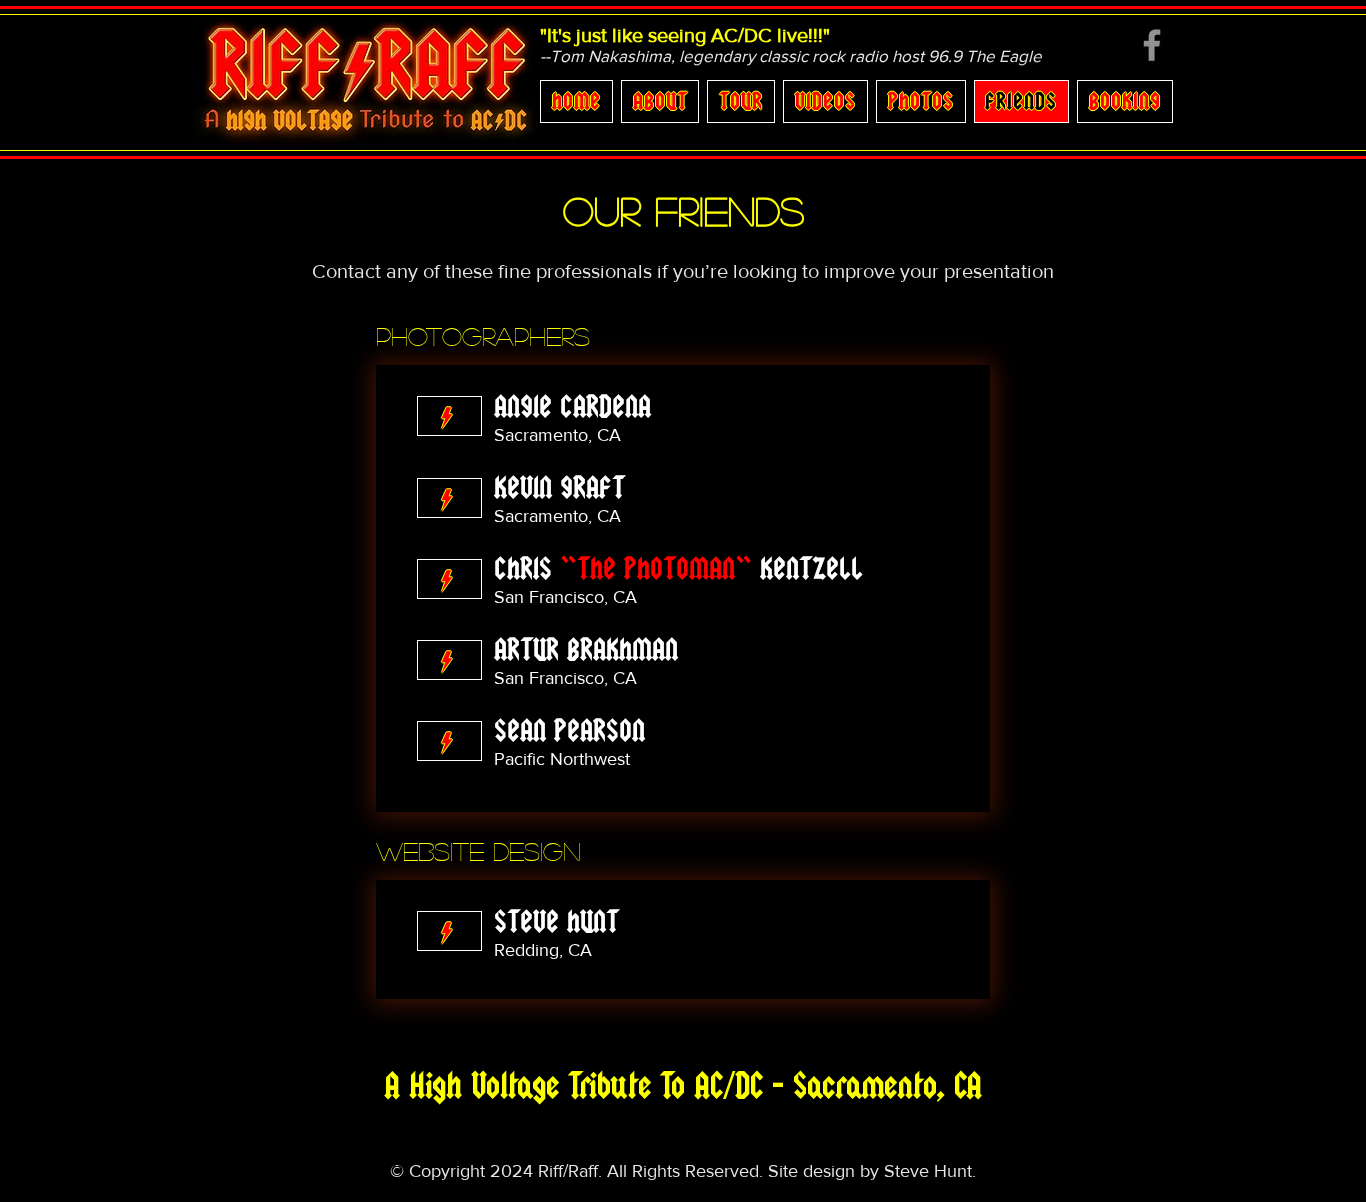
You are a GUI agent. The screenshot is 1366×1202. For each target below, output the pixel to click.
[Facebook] (1152, 45)
